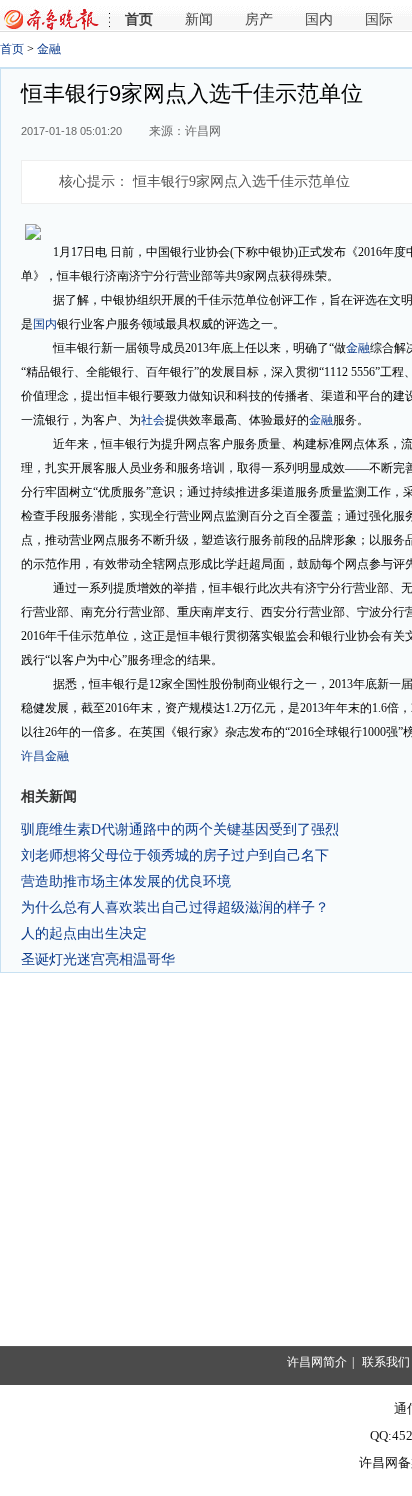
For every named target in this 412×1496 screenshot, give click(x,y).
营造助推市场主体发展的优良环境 (126, 881)
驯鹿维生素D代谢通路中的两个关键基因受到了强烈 (180, 829)
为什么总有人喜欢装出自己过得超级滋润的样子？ (175, 907)
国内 (319, 19)
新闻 (199, 19)
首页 (139, 19)
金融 (49, 49)
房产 (259, 19)
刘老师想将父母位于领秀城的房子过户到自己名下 (175, 855)
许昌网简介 (317, 1362)
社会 (153, 420)
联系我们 (386, 1362)
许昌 (33, 756)
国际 (379, 19)
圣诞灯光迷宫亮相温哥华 (98, 959)
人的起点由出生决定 (84, 933)
